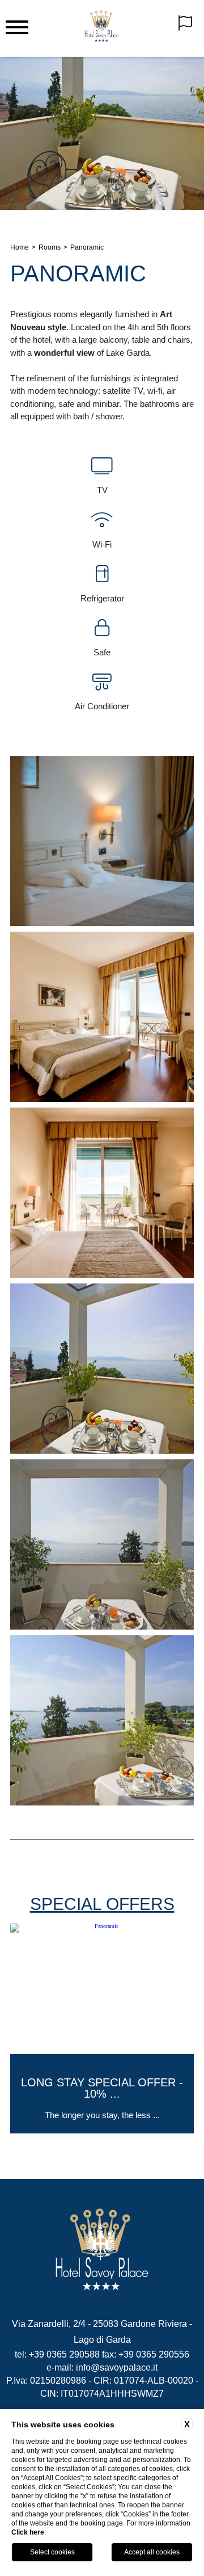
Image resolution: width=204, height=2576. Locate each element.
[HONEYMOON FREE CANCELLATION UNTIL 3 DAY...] (102, 2131)
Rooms (50, 247)
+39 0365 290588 (64, 2354)
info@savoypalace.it (117, 2367)
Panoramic (87, 247)
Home (20, 247)
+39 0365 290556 (154, 2354)
